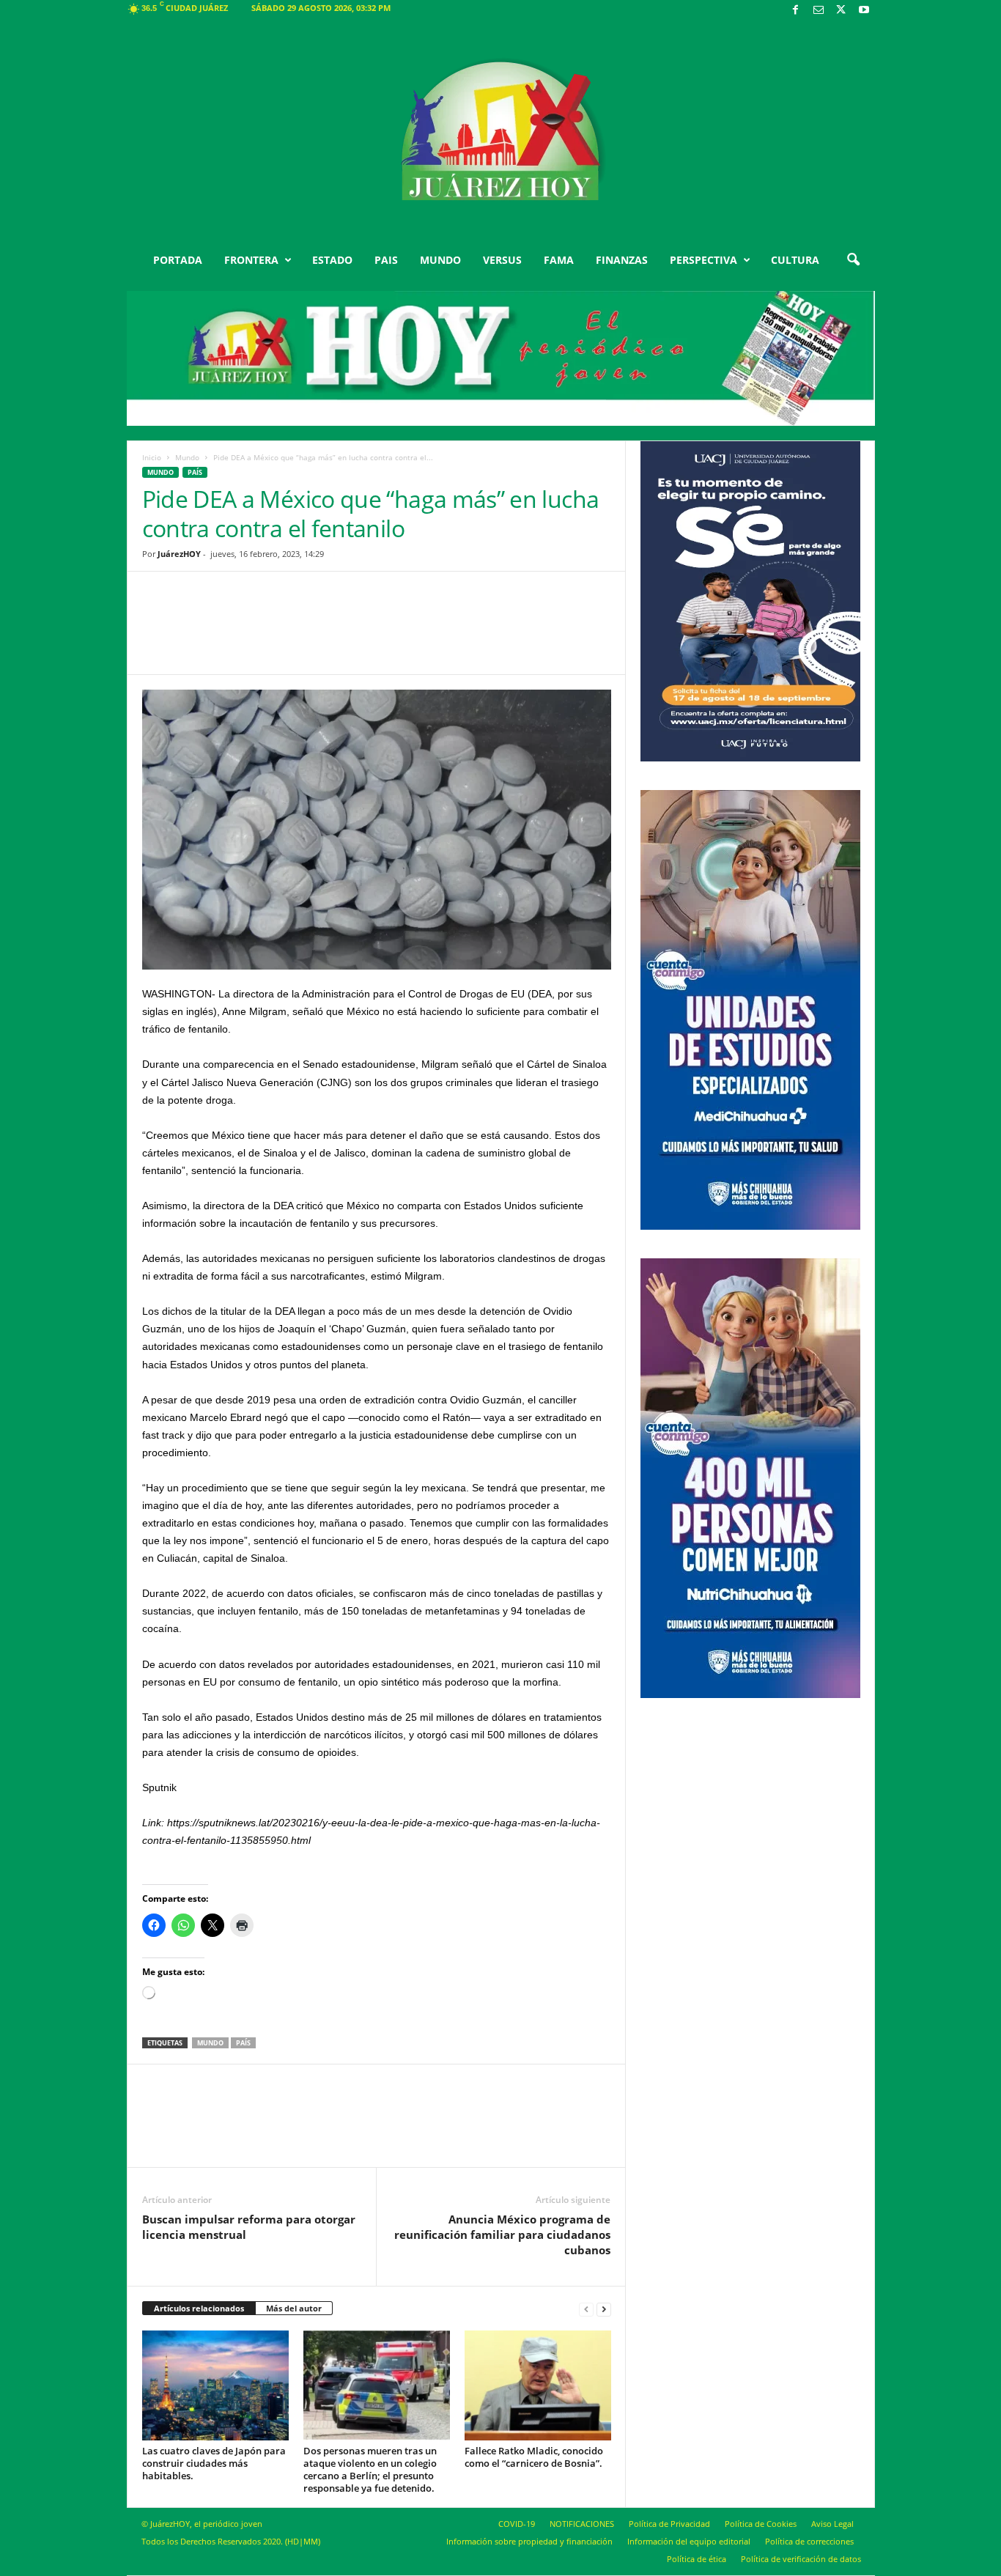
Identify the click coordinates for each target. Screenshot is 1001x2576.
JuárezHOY (179, 554)
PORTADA (178, 260)
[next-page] (604, 2309)
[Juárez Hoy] (501, 131)
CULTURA (795, 260)
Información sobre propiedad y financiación (529, 2541)
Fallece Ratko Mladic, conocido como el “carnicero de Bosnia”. (534, 2457)
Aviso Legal (832, 2524)
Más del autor (294, 2308)
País (195, 472)
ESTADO (332, 260)
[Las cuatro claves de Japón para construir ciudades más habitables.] (215, 2385)
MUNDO (440, 260)
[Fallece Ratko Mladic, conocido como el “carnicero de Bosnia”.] (538, 2385)
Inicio (152, 457)
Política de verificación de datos (801, 2559)
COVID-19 (517, 2524)
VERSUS (502, 260)
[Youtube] (864, 11)
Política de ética (697, 2559)
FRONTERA (251, 260)
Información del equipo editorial (689, 2541)
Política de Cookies (761, 2524)
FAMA (559, 260)
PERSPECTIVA (703, 260)
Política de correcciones (809, 2541)
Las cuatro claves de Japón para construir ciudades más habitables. (214, 2463)
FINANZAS (622, 260)
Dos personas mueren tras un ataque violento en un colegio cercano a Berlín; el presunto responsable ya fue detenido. (370, 2469)
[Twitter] (841, 11)
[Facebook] (796, 11)
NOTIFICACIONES (582, 2524)
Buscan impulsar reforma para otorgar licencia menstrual (249, 2227)
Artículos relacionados (199, 2308)
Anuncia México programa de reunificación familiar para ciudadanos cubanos (502, 2234)
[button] (853, 260)
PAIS (386, 260)
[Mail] (819, 11)
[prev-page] (586, 2309)
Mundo (187, 457)
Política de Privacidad (669, 2524)
